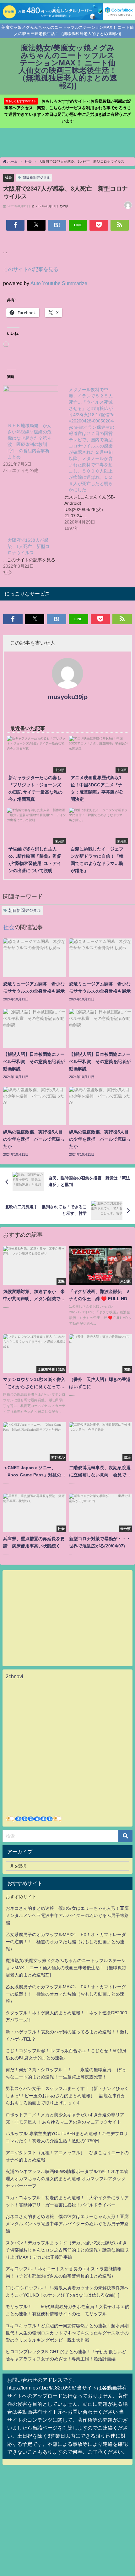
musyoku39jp (68, 697)
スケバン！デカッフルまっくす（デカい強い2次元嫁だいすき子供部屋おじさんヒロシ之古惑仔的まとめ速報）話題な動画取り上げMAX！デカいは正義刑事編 (67, 2250)
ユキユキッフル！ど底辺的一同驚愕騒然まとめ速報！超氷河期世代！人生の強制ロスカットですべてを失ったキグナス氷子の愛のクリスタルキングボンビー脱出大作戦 (67, 2333)
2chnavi (14, 1676)
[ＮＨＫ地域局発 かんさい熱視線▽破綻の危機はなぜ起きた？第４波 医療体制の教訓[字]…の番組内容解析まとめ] (31, 401)
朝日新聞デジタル (36, 177)
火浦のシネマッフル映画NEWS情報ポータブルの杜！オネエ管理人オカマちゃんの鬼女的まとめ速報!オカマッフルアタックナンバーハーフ (67, 2179)
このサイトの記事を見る (31, 269)
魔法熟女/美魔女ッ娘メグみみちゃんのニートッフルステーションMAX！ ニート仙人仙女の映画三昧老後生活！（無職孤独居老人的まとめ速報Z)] (66, 1968)
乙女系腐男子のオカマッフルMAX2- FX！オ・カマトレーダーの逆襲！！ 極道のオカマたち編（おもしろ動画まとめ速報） (66, 1942)
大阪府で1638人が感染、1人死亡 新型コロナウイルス (29, 546)
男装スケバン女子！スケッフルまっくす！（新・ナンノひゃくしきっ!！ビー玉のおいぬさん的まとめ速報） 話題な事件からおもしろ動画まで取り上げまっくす (67, 2096)
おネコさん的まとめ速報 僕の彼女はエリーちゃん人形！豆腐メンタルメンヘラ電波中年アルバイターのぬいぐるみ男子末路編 (67, 1915)
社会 (8, 177)
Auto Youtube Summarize (59, 283)
